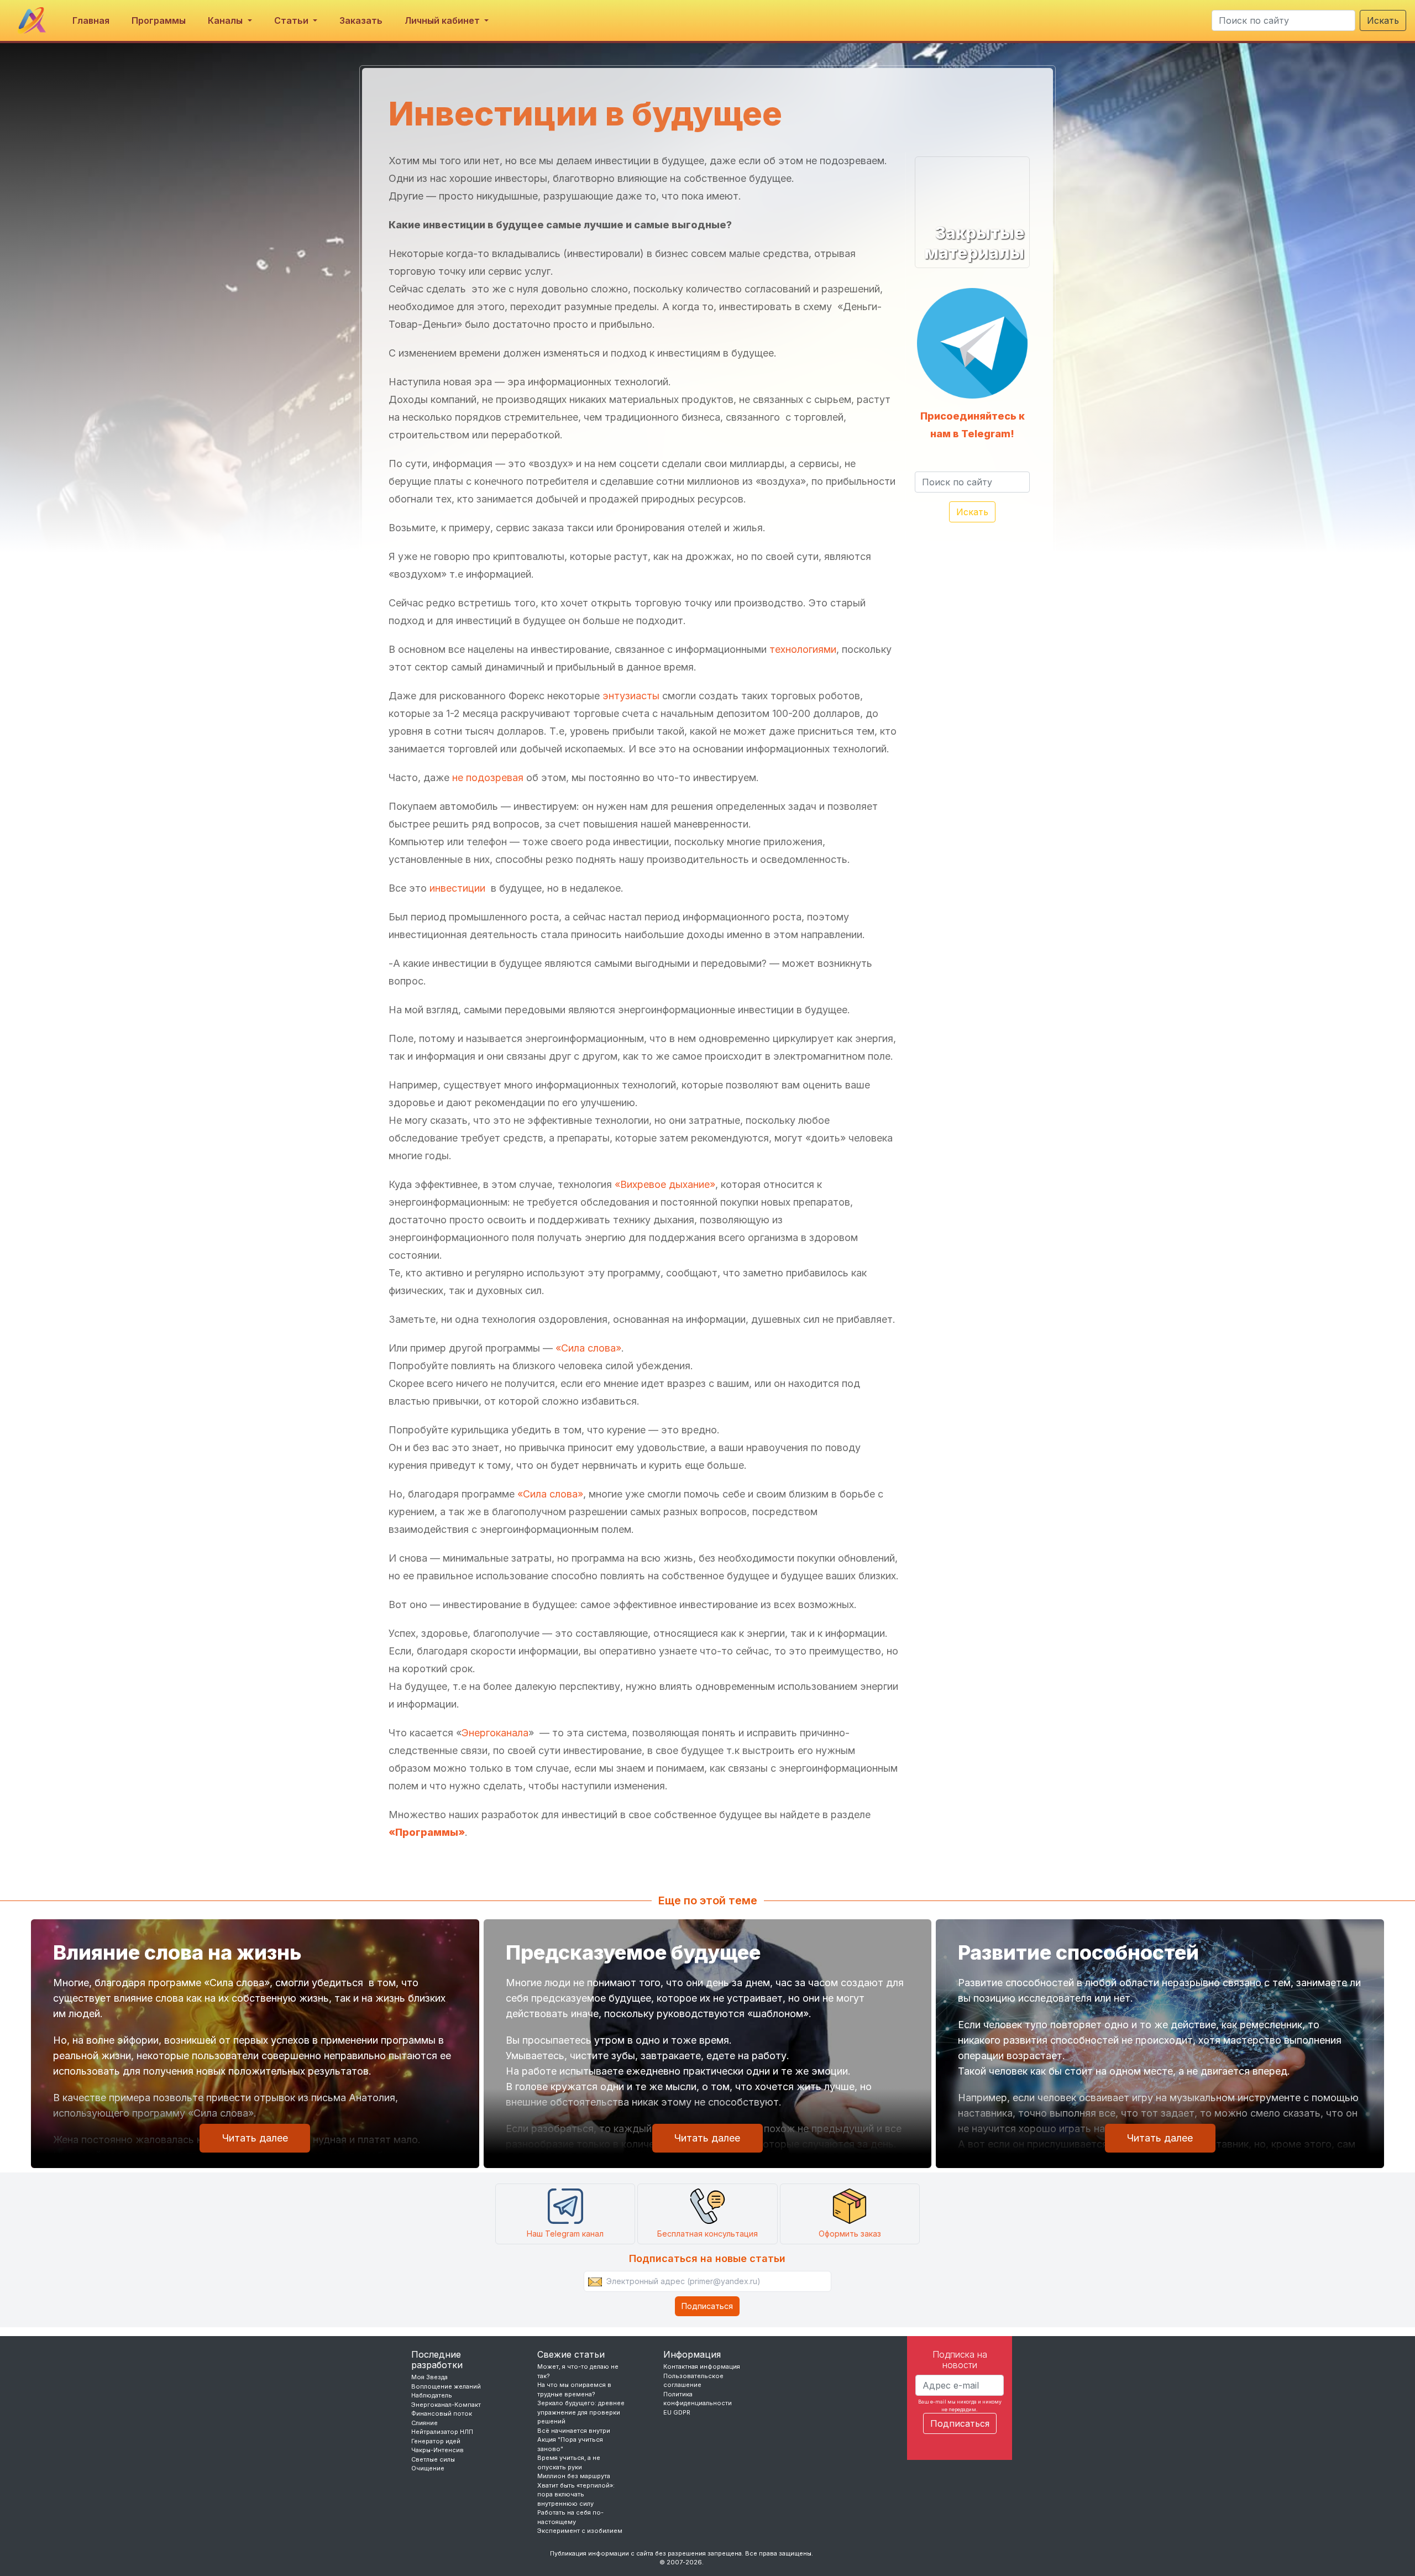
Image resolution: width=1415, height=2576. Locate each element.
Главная (91, 20)
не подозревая (488, 777)
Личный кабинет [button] (443, 20)
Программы (159, 20)
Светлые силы (433, 2459)
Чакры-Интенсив (437, 2450)
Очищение (428, 2468)
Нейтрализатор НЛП (442, 2432)
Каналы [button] (226, 20)
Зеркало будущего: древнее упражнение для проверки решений (581, 2412)
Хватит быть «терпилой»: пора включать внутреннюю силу (576, 2494)
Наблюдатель (432, 2395)
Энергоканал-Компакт (446, 2405)
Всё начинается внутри (574, 2431)
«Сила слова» (587, 1348)
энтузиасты (631, 696)
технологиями (803, 649)
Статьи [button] (292, 20)
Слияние (424, 2423)
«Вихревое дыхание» (665, 1184)
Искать (1383, 20)
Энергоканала (495, 1733)
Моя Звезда (429, 2377)
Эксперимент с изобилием (580, 2531)
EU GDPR (677, 2412)
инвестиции (457, 888)
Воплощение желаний (446, 2386)
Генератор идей (436, 2441)
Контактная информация (702, 2366)
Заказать (361, 20)
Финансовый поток (442, 2413)
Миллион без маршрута (574, 2476)
